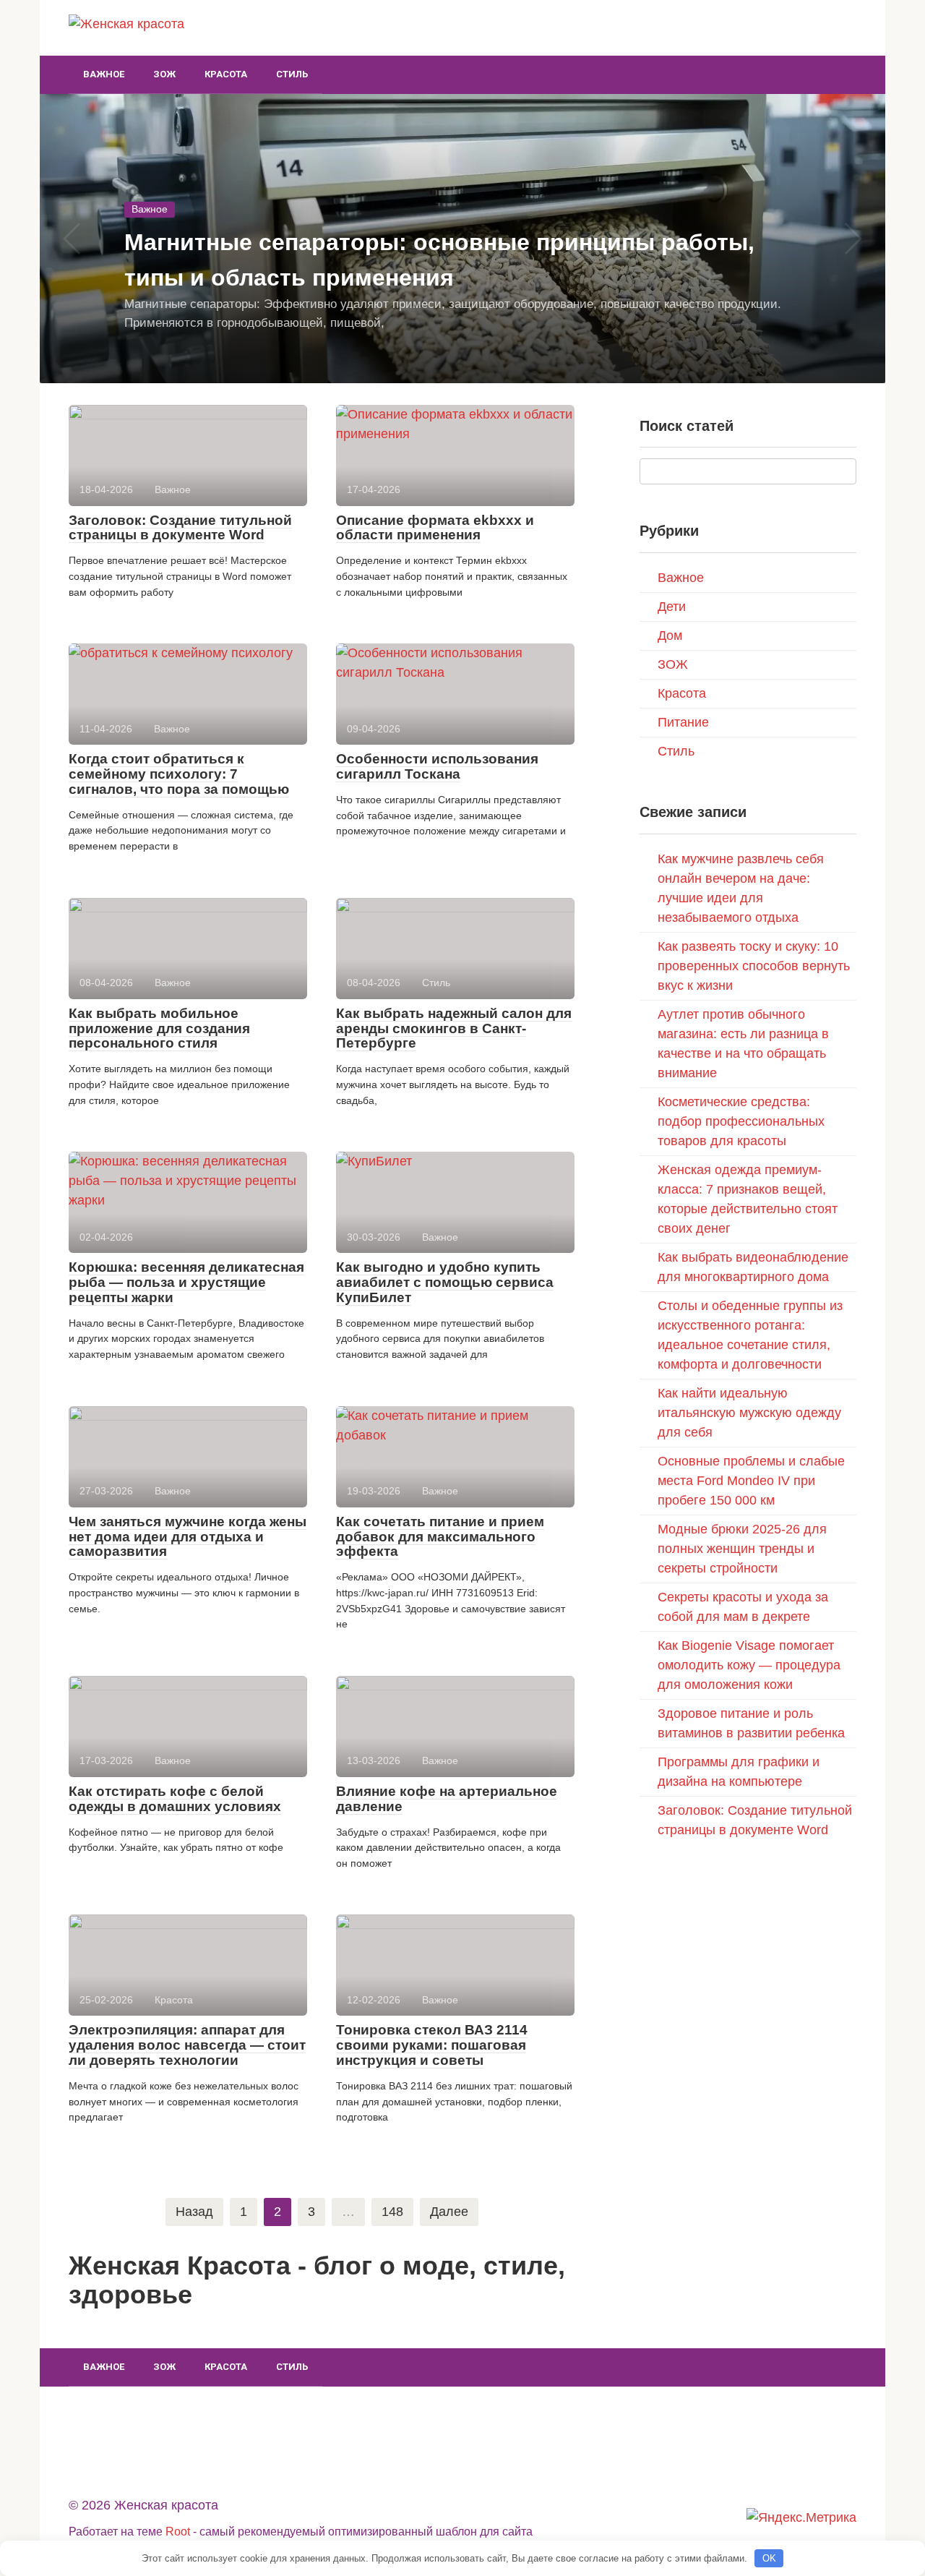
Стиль (292, 74)
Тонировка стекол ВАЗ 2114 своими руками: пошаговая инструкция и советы (432, 2045)
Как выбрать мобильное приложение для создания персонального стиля (159, 1028)
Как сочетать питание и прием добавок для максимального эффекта (440, 1537)
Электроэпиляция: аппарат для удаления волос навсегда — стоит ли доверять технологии (187, 2045)
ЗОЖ (164, 74)
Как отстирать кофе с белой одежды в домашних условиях (175, 1799)
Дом (670, 636)
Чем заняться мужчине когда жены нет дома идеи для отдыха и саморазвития (188, 1537)
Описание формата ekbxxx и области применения (435, 528)
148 (392, 2212)
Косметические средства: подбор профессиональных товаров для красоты (741, 1121)
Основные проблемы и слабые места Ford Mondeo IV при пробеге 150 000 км (751, 1481)
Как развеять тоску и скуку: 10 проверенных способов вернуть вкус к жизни (754, 966)
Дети (672, 607)
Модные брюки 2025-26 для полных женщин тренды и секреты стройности (742, 1549)
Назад (194, 2212)
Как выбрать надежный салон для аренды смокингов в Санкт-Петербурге (454, 1028)
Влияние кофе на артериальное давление (447, 1799)
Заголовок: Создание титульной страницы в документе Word (180, 528)
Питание (683, 722)
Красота (226, 74)
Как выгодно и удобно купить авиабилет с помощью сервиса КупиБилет (445, 1282)
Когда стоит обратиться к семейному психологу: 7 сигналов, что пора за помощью (179, 774)
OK (769, 2558)
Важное (104, 74)
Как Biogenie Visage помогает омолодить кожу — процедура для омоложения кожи (749, 1665)
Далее (449, 2212)
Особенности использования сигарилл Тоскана (437, 766)
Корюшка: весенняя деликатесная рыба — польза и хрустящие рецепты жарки (186, 1282)
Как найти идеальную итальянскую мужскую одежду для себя (749, 1413)
